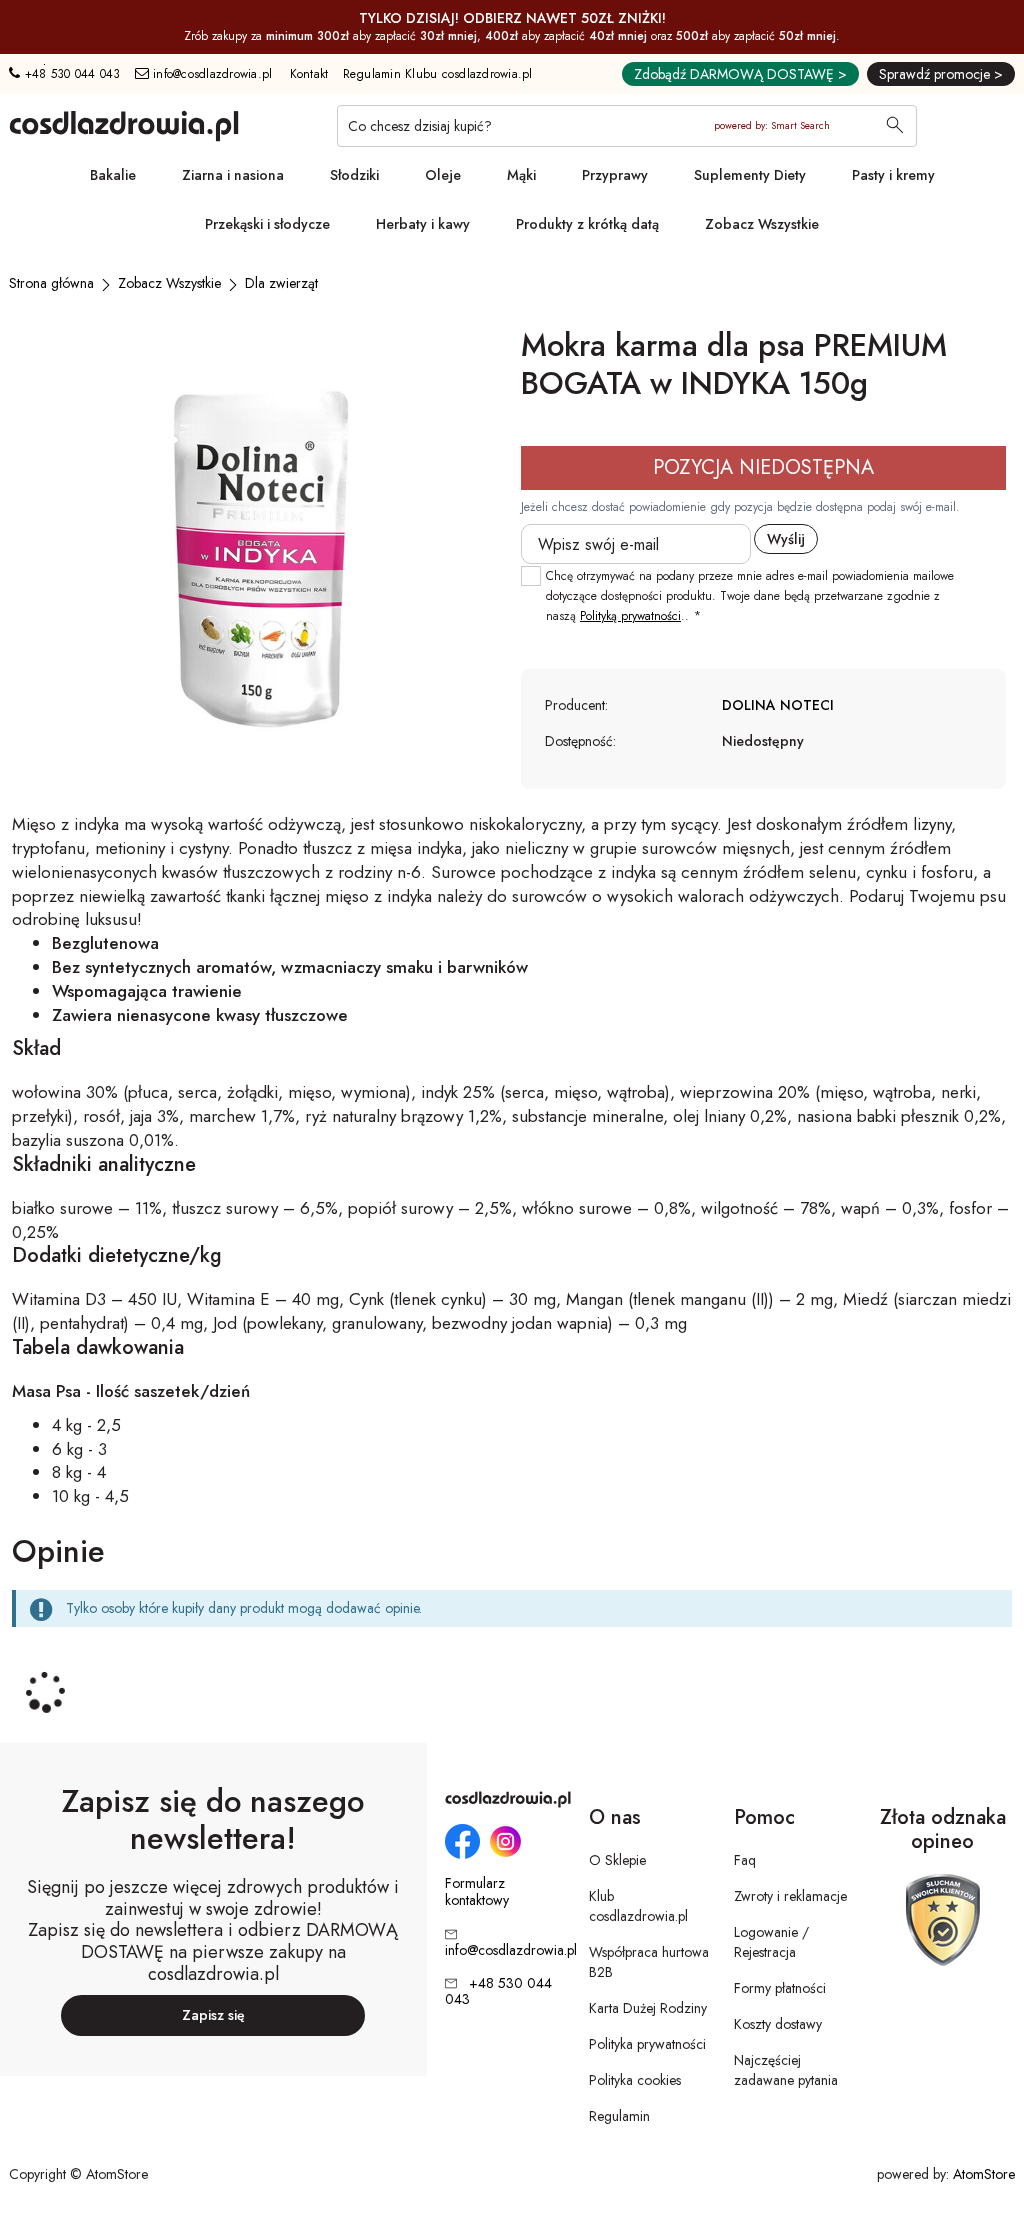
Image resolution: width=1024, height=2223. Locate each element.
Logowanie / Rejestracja (771, 1942)
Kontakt (309, 74)
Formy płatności (780, 1988)
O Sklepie (617, 1860)
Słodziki (354, 175)
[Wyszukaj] (895, 127)
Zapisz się (213, 2015)
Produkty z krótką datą (587, 224)
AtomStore (984, 2174)
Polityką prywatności (630, 616)
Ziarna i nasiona (233, 175)
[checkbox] (531, 576)
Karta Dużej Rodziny (648, 2008)
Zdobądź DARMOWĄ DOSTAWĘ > (740, 74)
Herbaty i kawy (423, 224)
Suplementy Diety (750, 175)
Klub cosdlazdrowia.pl (638, 1906)
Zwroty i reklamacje (790, 1896)
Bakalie (113, 175)
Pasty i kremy (893, 175)
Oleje (443, 175)
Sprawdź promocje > (941, 74)
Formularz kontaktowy (477, 1892)
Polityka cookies (635, 2080)
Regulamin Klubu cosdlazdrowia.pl (438, 74)
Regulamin (619, 2116)
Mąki (521, 175)
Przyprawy (615, 175)
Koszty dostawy (778, 2024)
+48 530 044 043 (70, 74)
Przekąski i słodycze (267, 224)
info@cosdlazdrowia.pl (211, 74)
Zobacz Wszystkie (762, 224)
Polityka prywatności (647, 2044)
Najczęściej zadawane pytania (786, 2070)
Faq (745, 1860)
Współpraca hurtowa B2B (649, 1962)
